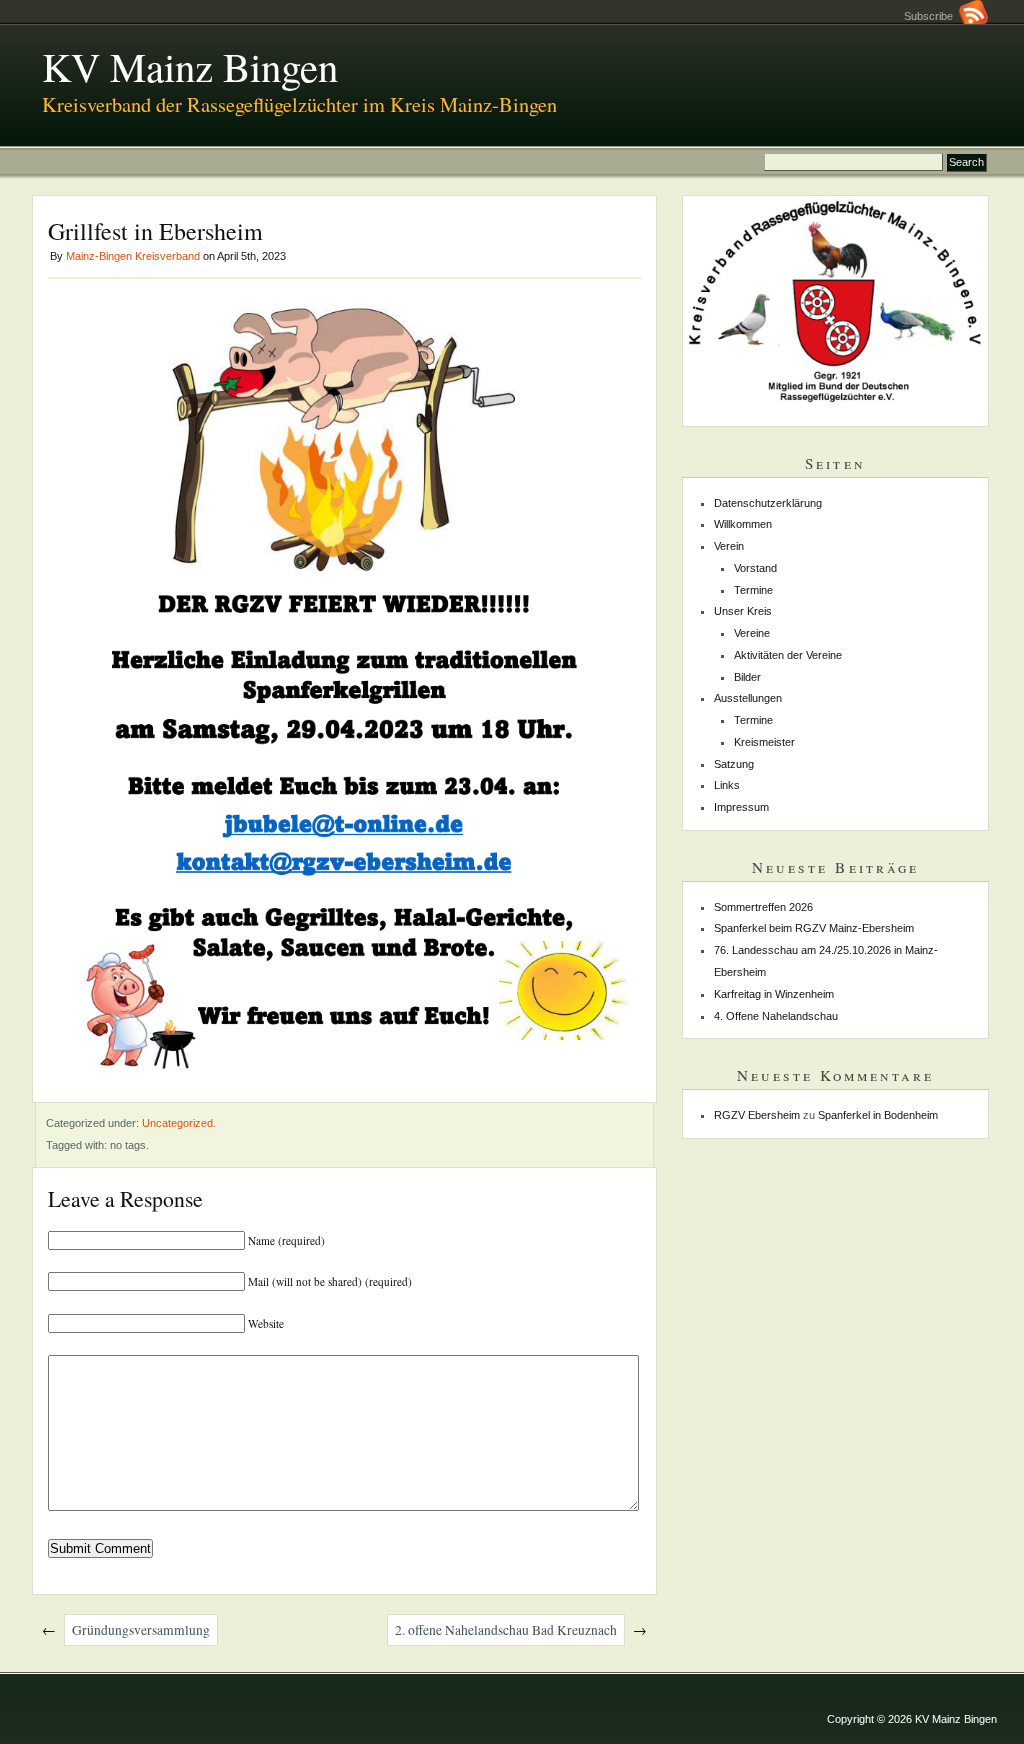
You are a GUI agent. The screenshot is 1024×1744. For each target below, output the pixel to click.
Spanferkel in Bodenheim (878, 1115)
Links (727, 785)
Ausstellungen (748, 698)
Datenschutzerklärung (768, 503)
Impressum (741, 807)
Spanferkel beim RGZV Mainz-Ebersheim (814, 928)
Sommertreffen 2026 (763, 907)
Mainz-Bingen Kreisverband (133, 256)
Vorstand (755, 568)
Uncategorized (177, 1123)
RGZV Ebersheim (757, 1115)
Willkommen (743, 524)
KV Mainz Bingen (190, 66)
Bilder (747, 677)
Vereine (752, 633)
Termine (753, 590)
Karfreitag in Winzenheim (774, 994)
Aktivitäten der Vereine (788, 655)
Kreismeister (764, 742)
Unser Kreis (743, 611)
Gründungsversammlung (141, 1630)
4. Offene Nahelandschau (776, 1016)
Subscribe (931, 16)
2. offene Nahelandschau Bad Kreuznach (506, 1630)
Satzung (734, 764)
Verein (729, 546)
